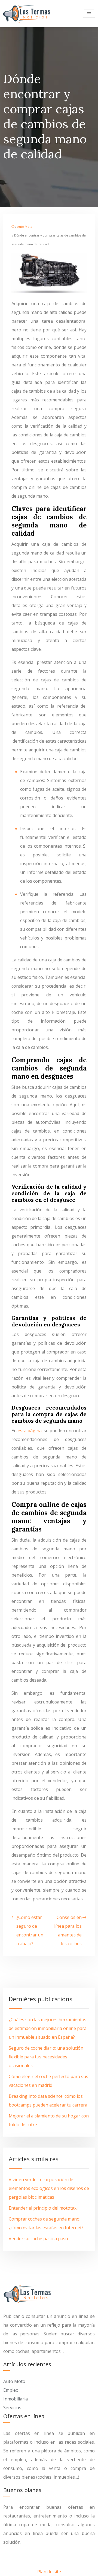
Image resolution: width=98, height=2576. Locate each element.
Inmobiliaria (16, 2399)
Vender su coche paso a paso (38, 2239)
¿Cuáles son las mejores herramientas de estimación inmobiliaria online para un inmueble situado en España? (48, 2028)
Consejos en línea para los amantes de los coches (68, 1930)
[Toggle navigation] (89, 14)
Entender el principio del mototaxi (43, 2208)
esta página (30, 1431)
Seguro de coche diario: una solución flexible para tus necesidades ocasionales (46, 2057)
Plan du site (49, 2572)
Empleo (11, 2390)
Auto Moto (25, 227)
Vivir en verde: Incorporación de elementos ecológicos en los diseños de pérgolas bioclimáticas (49, 2188)
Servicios (12, 2408)
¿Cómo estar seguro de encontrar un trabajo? (30, 1930)
